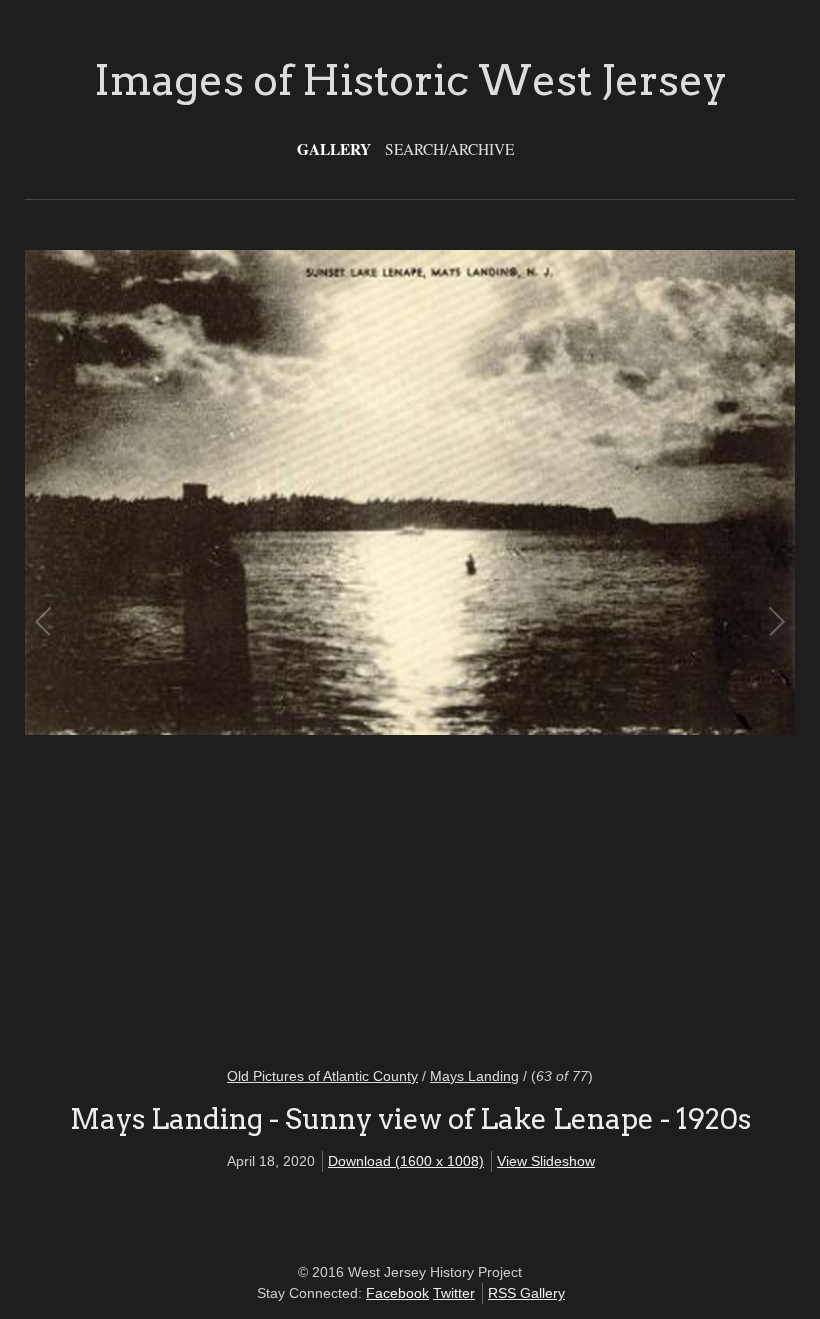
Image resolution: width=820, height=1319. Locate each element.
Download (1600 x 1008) (406, 1161)
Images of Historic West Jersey (410, 80)
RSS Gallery (526, 1293)
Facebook (397, 1293)
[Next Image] (592, 645)
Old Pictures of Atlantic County (322, 1076)
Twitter (454, 1293)
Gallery (334, 149)
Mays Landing (474, 1076)
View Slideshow (546, 1161)
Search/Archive (449, 149)
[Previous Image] (227, 645)
